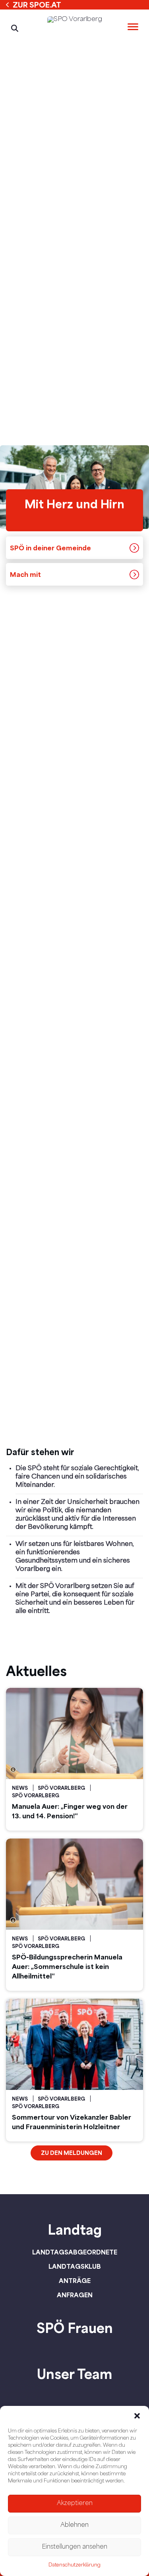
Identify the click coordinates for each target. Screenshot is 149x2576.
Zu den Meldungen (72, 2153)
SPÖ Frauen (75, 2328)
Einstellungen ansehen (74, 2547)
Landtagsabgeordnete (75, 2252)
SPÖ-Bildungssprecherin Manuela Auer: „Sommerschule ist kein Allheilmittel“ (67, 1966)
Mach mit (25, 574)
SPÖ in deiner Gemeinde (50, 548)
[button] (137, 2416)
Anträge (75, 2281)
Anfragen (75, 2295)
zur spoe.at (37, 5)
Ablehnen (74, 2525)
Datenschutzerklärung (74, 2565)
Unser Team (74, 2374)
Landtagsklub (75, 2266)
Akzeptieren (75, 2504)
